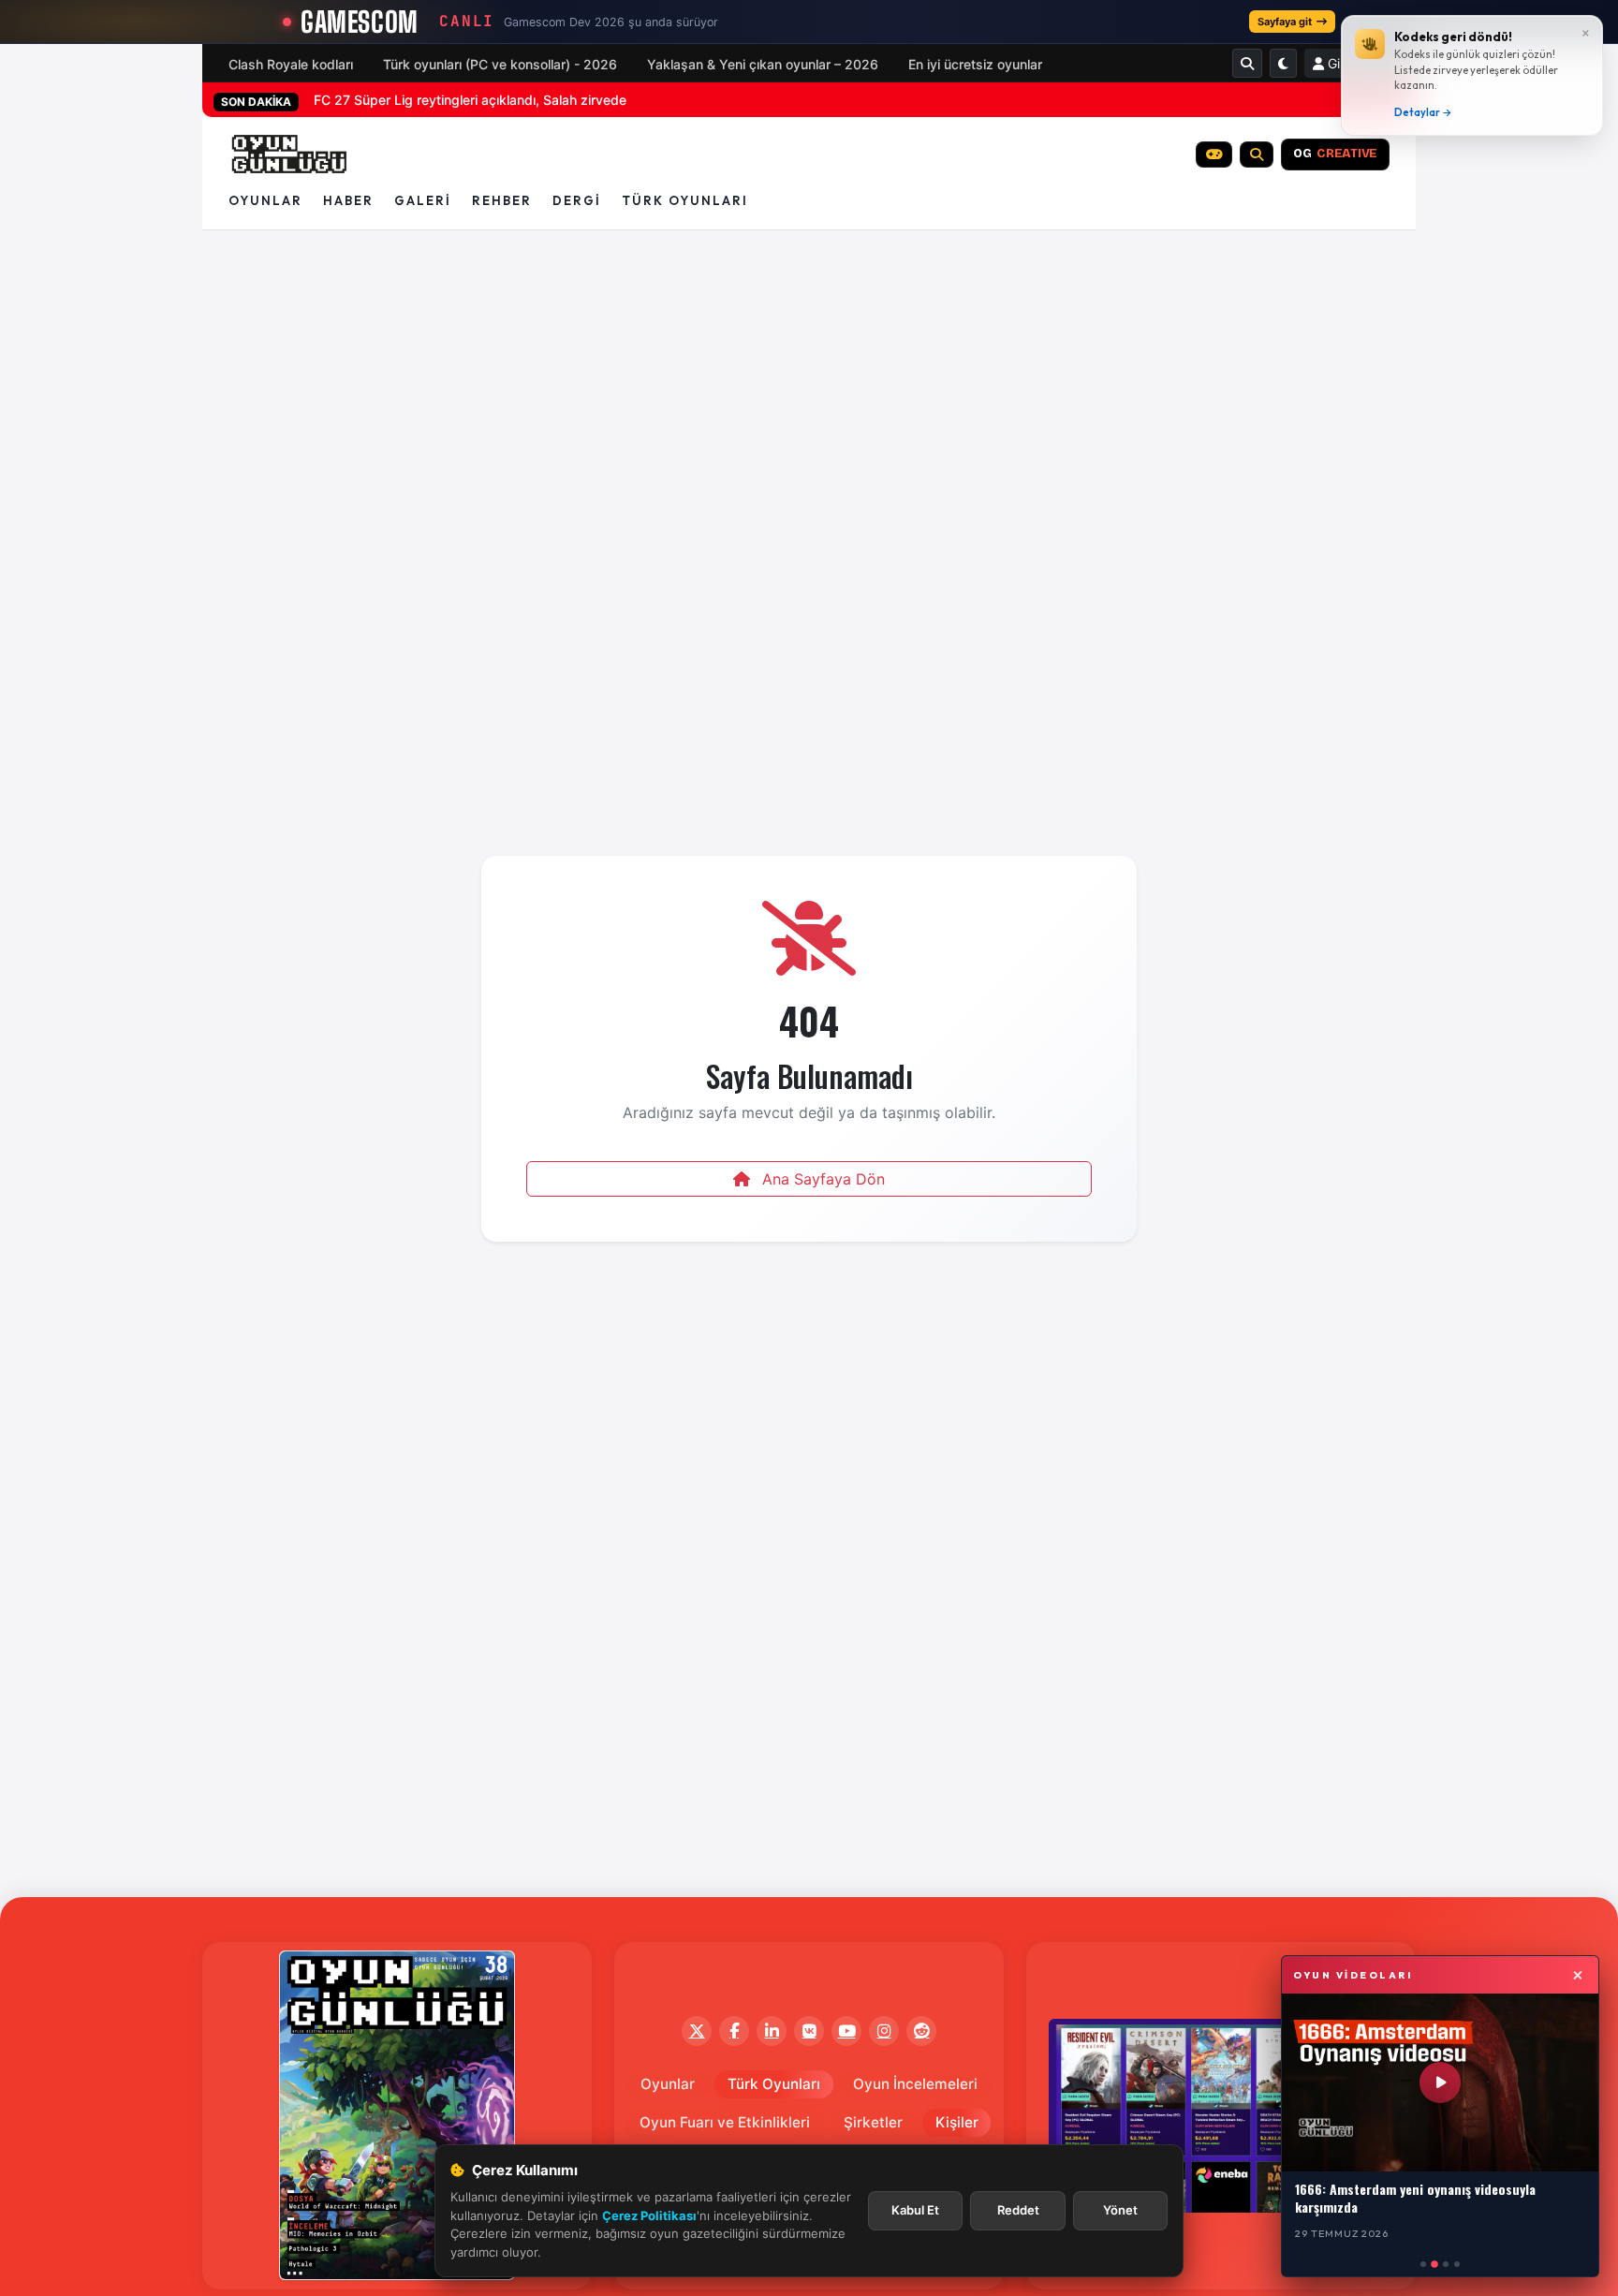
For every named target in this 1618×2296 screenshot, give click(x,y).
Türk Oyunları (774, 2084)
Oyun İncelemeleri (915, 2084)
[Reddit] (921, 2031)
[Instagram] (884, 2031)
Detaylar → (1423, 112)
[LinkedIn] (772, 2031)
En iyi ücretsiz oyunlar (975, 64)
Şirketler (873, 2122)
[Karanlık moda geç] (1283, 63)
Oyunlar (265, 200)
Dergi (577, 200)
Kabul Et (915, 2210)
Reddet (1018, 2210)
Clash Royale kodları (291, 64)
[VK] (809, 2031)
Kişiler (957, 2122)
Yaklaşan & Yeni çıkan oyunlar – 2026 (763, 64)
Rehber (502, 200)
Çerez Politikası (649, 2215)
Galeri (423, 200)
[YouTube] (846, 2031)
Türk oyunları (685, 200)
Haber (348, 200)
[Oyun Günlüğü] (290, 155)
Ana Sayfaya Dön (821, 1179)
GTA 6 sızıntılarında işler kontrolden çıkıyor (444, 100)
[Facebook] (734, 2031)
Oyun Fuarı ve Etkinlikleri (725, 2122)
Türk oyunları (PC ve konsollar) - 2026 (500, 64)
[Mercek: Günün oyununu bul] (1257, 155)
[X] (697, 2031)
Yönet (1120, 2210)
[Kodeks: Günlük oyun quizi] (1214, 155)
